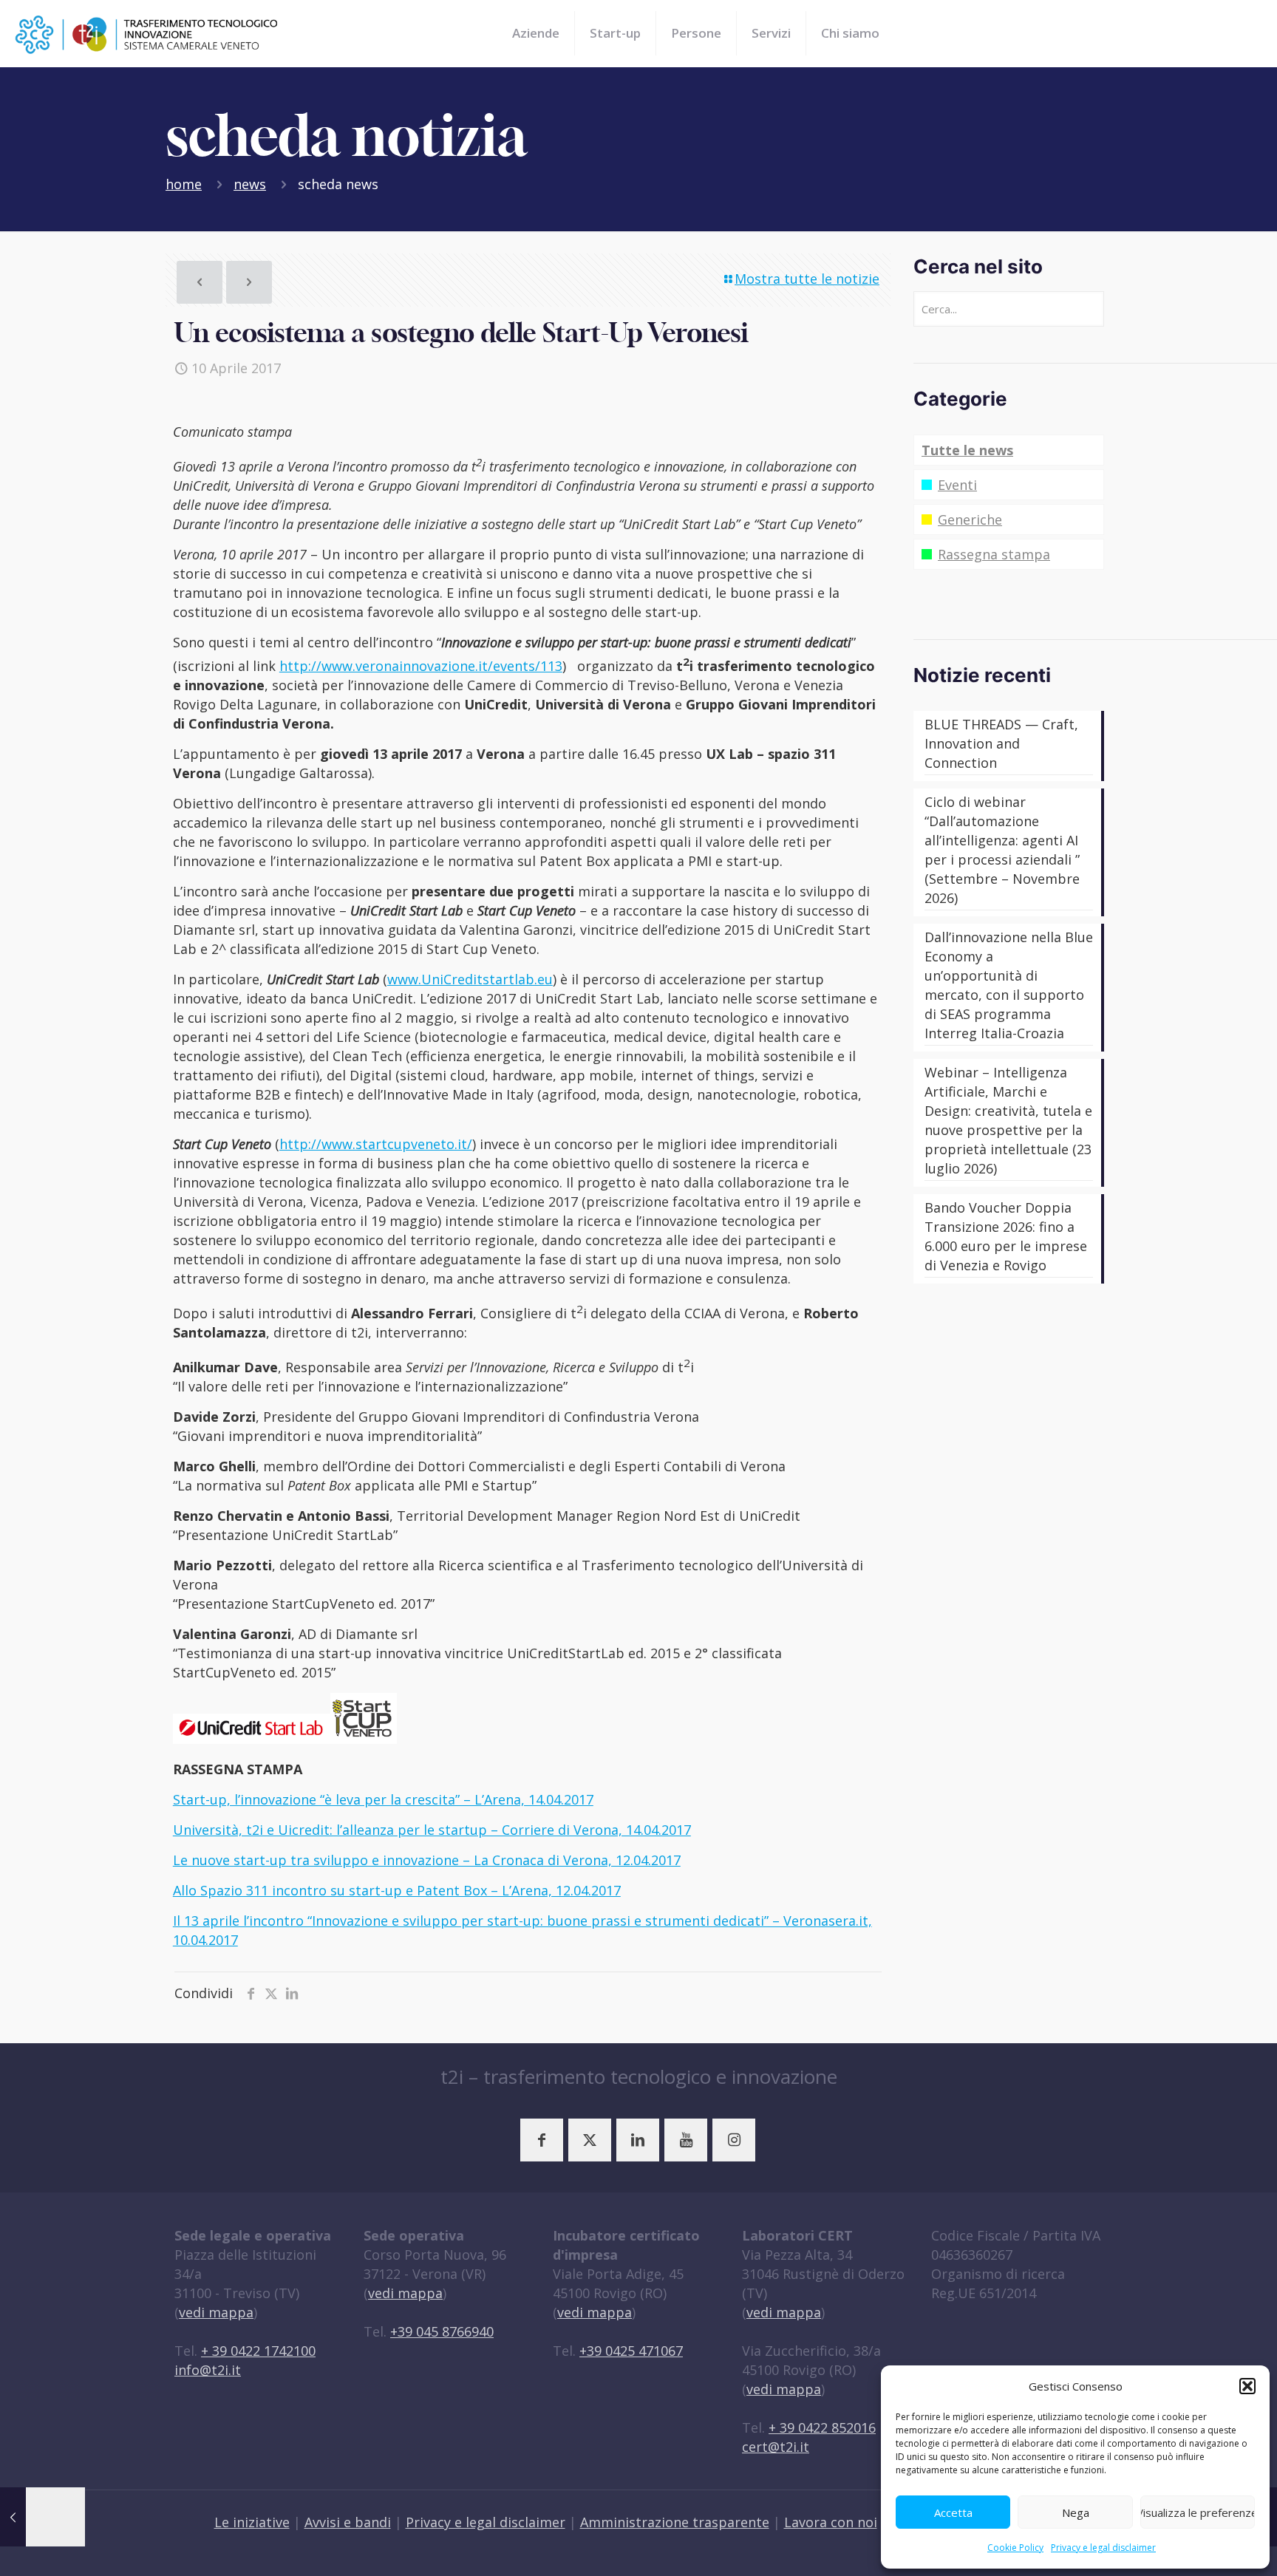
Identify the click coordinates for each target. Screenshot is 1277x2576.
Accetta (953, 2512)
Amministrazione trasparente (675, 2522)
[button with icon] (542, 2140)
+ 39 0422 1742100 (258, 2351)
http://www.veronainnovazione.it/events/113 (421, 666)
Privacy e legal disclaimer (1103, 2548)
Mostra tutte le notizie (807, 279)
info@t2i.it (208, 2370)
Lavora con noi (831, 2522)
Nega (1076, 2512)
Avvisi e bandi (348, 2522)
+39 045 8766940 (442, 2331)
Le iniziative (252, 2522)
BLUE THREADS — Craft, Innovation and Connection (1001, 743)
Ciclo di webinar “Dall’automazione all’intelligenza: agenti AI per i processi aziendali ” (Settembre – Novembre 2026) (1002, 850)
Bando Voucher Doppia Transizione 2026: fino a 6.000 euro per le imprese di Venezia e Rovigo (1006, 1236)
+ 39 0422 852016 (822, 2427)
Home (184, 184)
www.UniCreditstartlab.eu (470, 979)
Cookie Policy (1015, 2548)
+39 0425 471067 (631, 2351)
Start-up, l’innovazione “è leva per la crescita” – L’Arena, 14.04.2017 (383, 1799)
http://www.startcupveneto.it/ (376, 1144)
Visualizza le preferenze (1198, 2512)
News (250, 184)
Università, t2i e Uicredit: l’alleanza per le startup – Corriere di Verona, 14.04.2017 (432, 1830)
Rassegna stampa (994, 554)
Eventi (957, 485)
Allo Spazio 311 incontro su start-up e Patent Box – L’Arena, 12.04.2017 (397, 1890)
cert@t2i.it (776, 2447)
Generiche (970, 519)
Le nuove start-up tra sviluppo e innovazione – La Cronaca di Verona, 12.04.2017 (427, 1860)
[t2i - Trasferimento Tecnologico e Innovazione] (147, 33)
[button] (1247, 2386)
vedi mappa (216, 2312)
